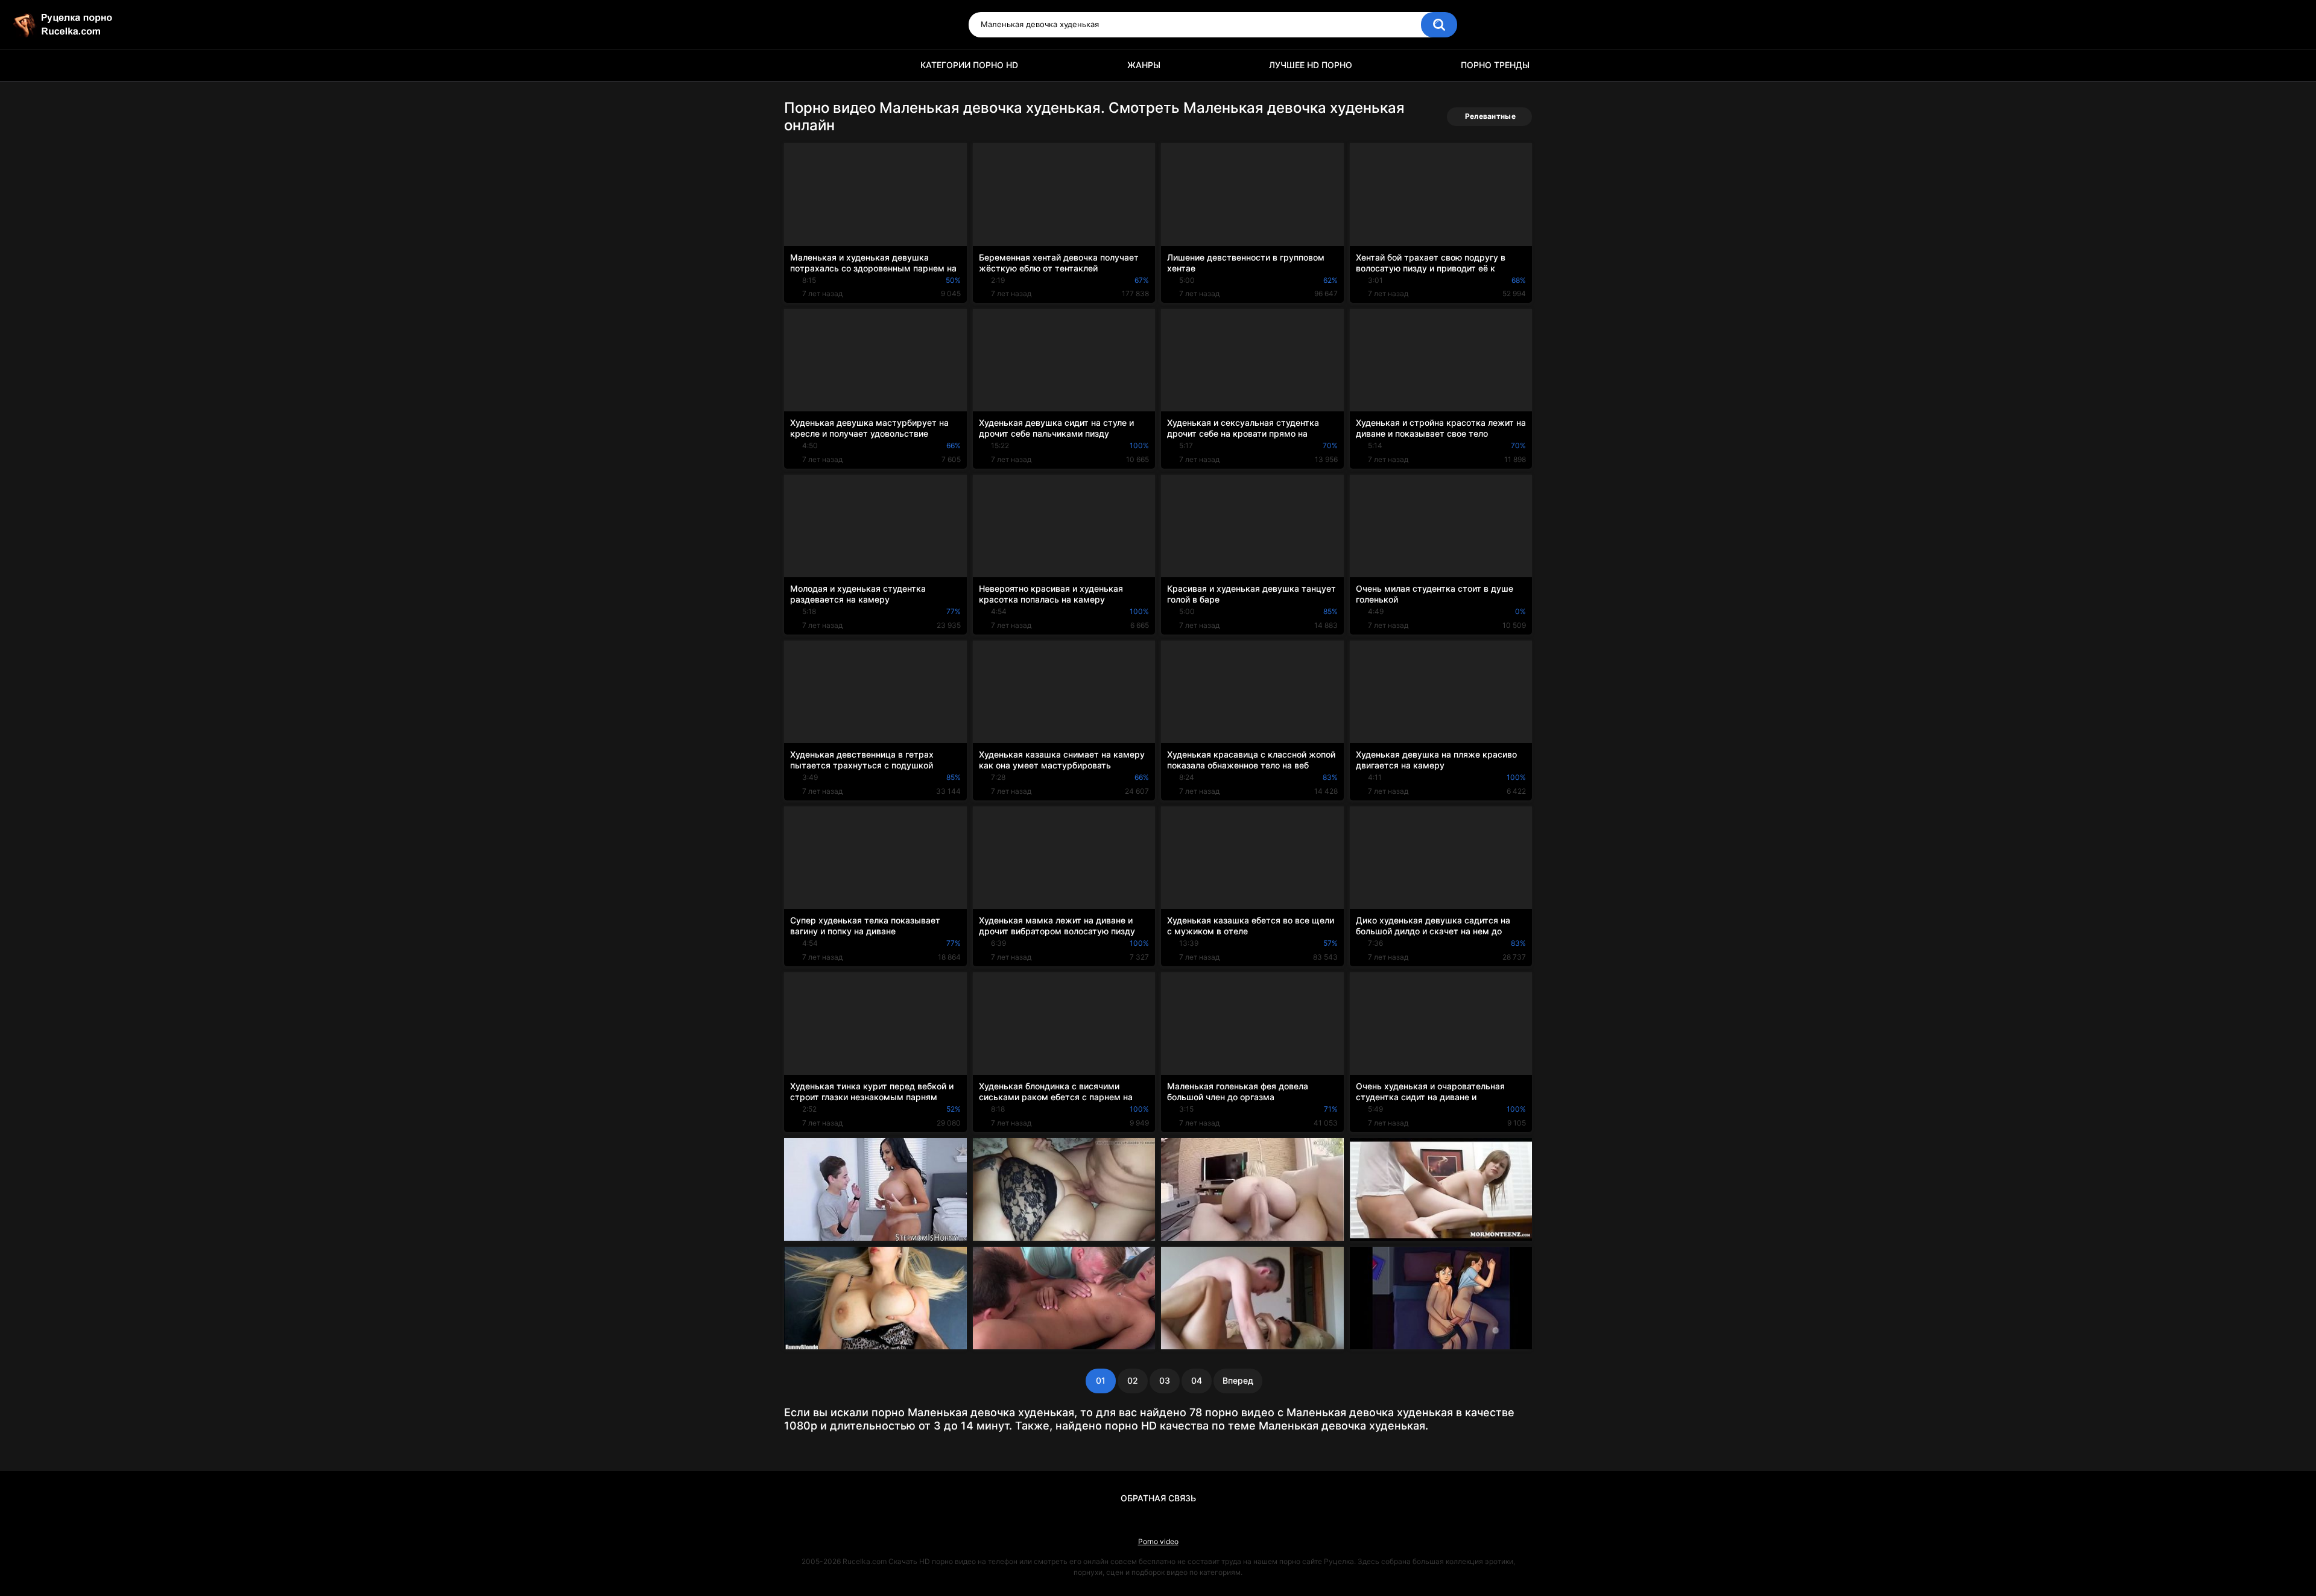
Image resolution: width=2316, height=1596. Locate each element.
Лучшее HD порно (1311, 65)
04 (1197, 1380)
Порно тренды (1495, 65)
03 (1165, 1380)
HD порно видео (799, 65)
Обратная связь (1158, 1498)
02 (1133, 1380)
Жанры (1144, 65)
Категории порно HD (969, 65)
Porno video (1158, 1541)
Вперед (1238, 1380)
